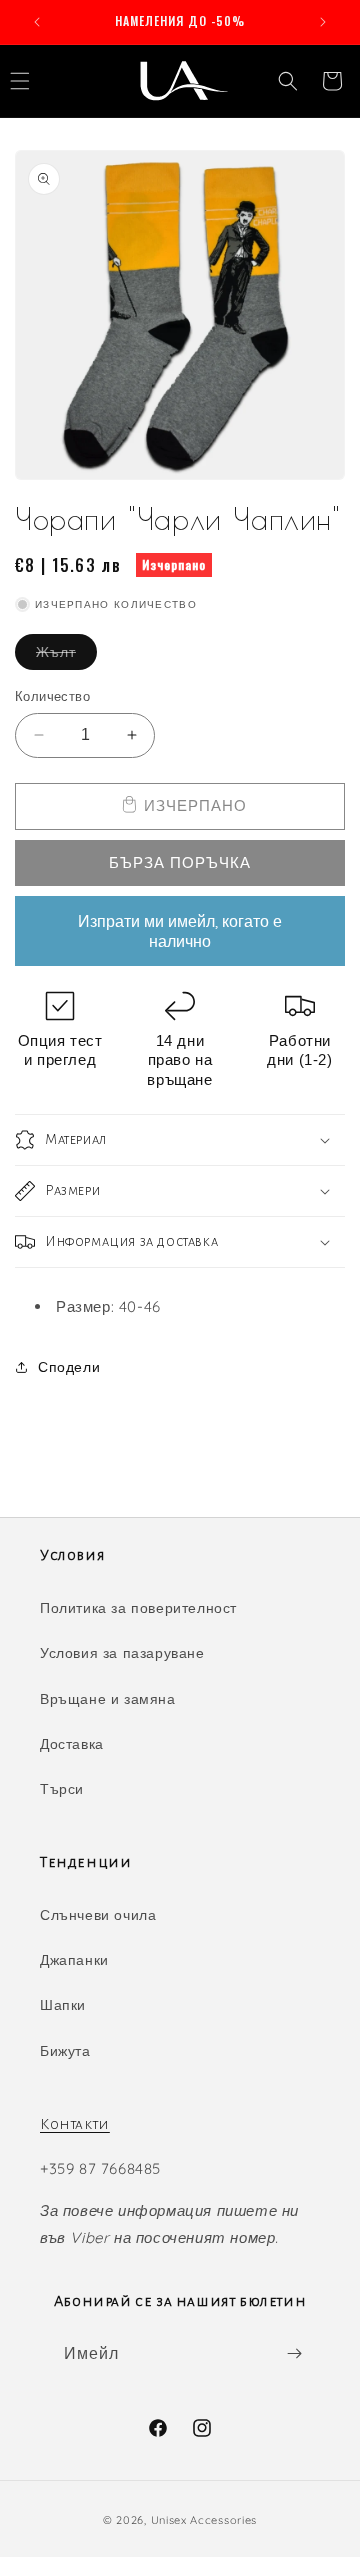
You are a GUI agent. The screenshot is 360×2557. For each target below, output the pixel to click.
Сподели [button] (69, 1367)
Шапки (63, 2005)
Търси (62, 1789)
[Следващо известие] (323, 22)
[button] (288, 81)
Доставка (72, 1744)
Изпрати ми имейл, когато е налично (180, 931)
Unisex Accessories (204, 2520)
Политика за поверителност (138, 1608)
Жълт (66, 656)
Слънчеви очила (98, 1915)
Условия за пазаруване (122, 1653)
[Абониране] (294, 2353)
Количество (52, 696)
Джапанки (74, 1960)
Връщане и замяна (108, 1699)
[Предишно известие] (37, 22)
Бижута (65, 2051)
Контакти (75, 2124)
